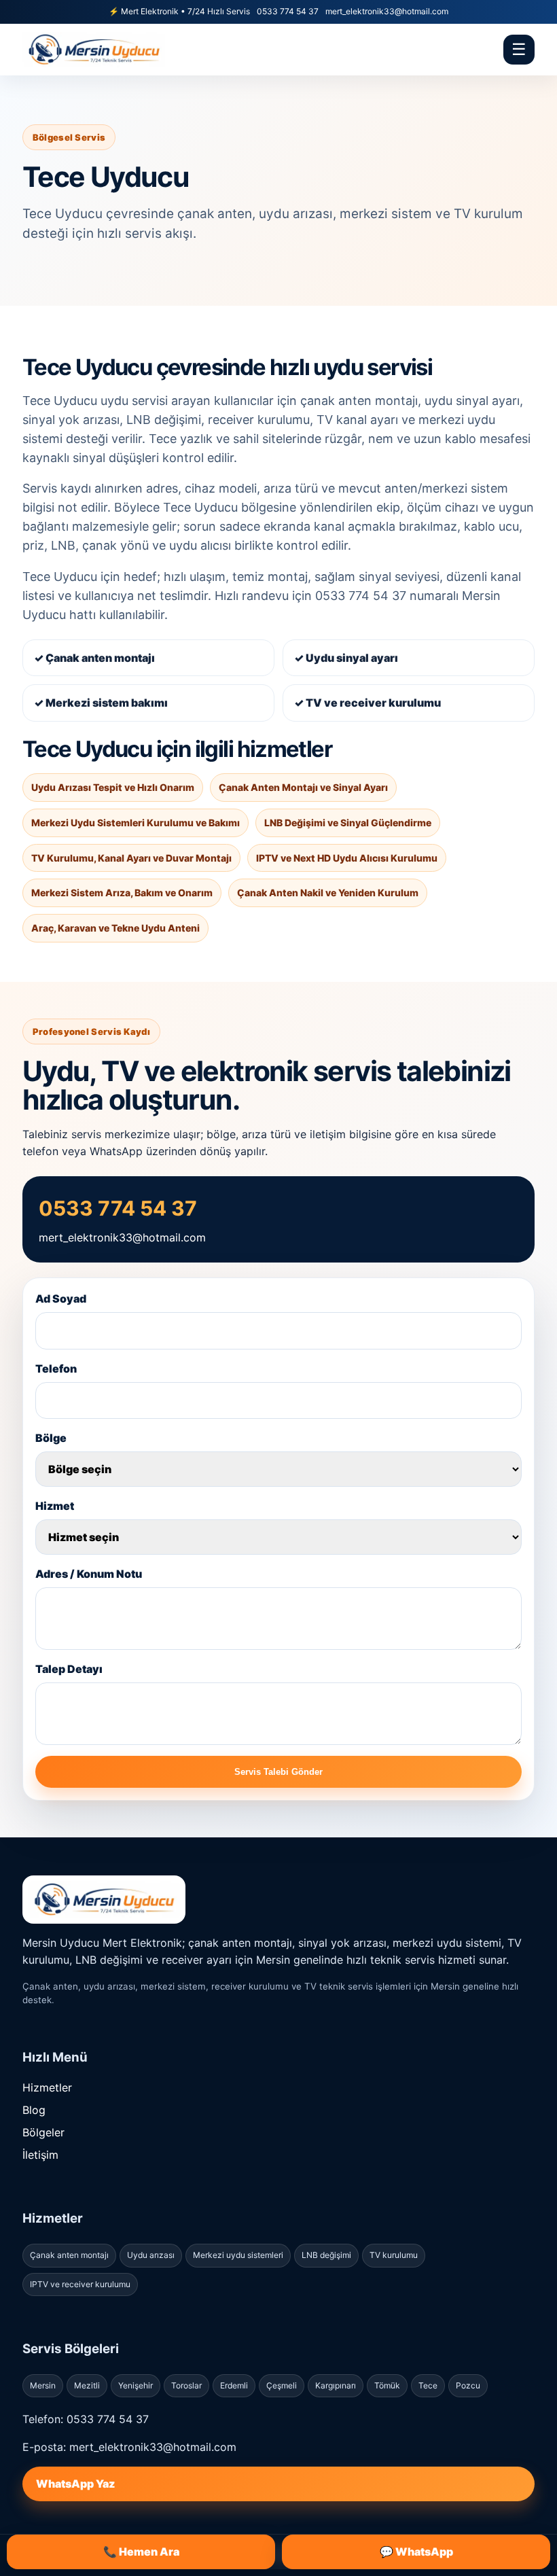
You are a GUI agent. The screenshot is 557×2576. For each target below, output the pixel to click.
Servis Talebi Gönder (278, 1772)
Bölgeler (43, 2132)
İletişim (40, 2155)
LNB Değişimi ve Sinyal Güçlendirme (348, 823)
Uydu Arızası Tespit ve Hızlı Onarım (113, 787)
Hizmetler (47, 2087)
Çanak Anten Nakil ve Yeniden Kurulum (328, 893)
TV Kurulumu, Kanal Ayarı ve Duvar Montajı (131, 858)
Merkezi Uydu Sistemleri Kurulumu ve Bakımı (136, 823)
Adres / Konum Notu (89, 1574)
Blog (34, 2110)
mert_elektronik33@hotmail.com (387, 11)
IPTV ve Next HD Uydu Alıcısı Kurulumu (347, 858)
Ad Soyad (61, 1299)
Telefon (56, 1369)
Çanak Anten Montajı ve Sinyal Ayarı (303, 787)
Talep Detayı (69, 1669)
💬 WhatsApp (416, 2552)
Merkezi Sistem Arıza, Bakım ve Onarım (122, 893)
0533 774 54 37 (288, 11)
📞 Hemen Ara (141, 2552)
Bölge (51, 1438)
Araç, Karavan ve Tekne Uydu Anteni (115, 928)
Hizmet (55, 1506)
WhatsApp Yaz (75, 2484)
